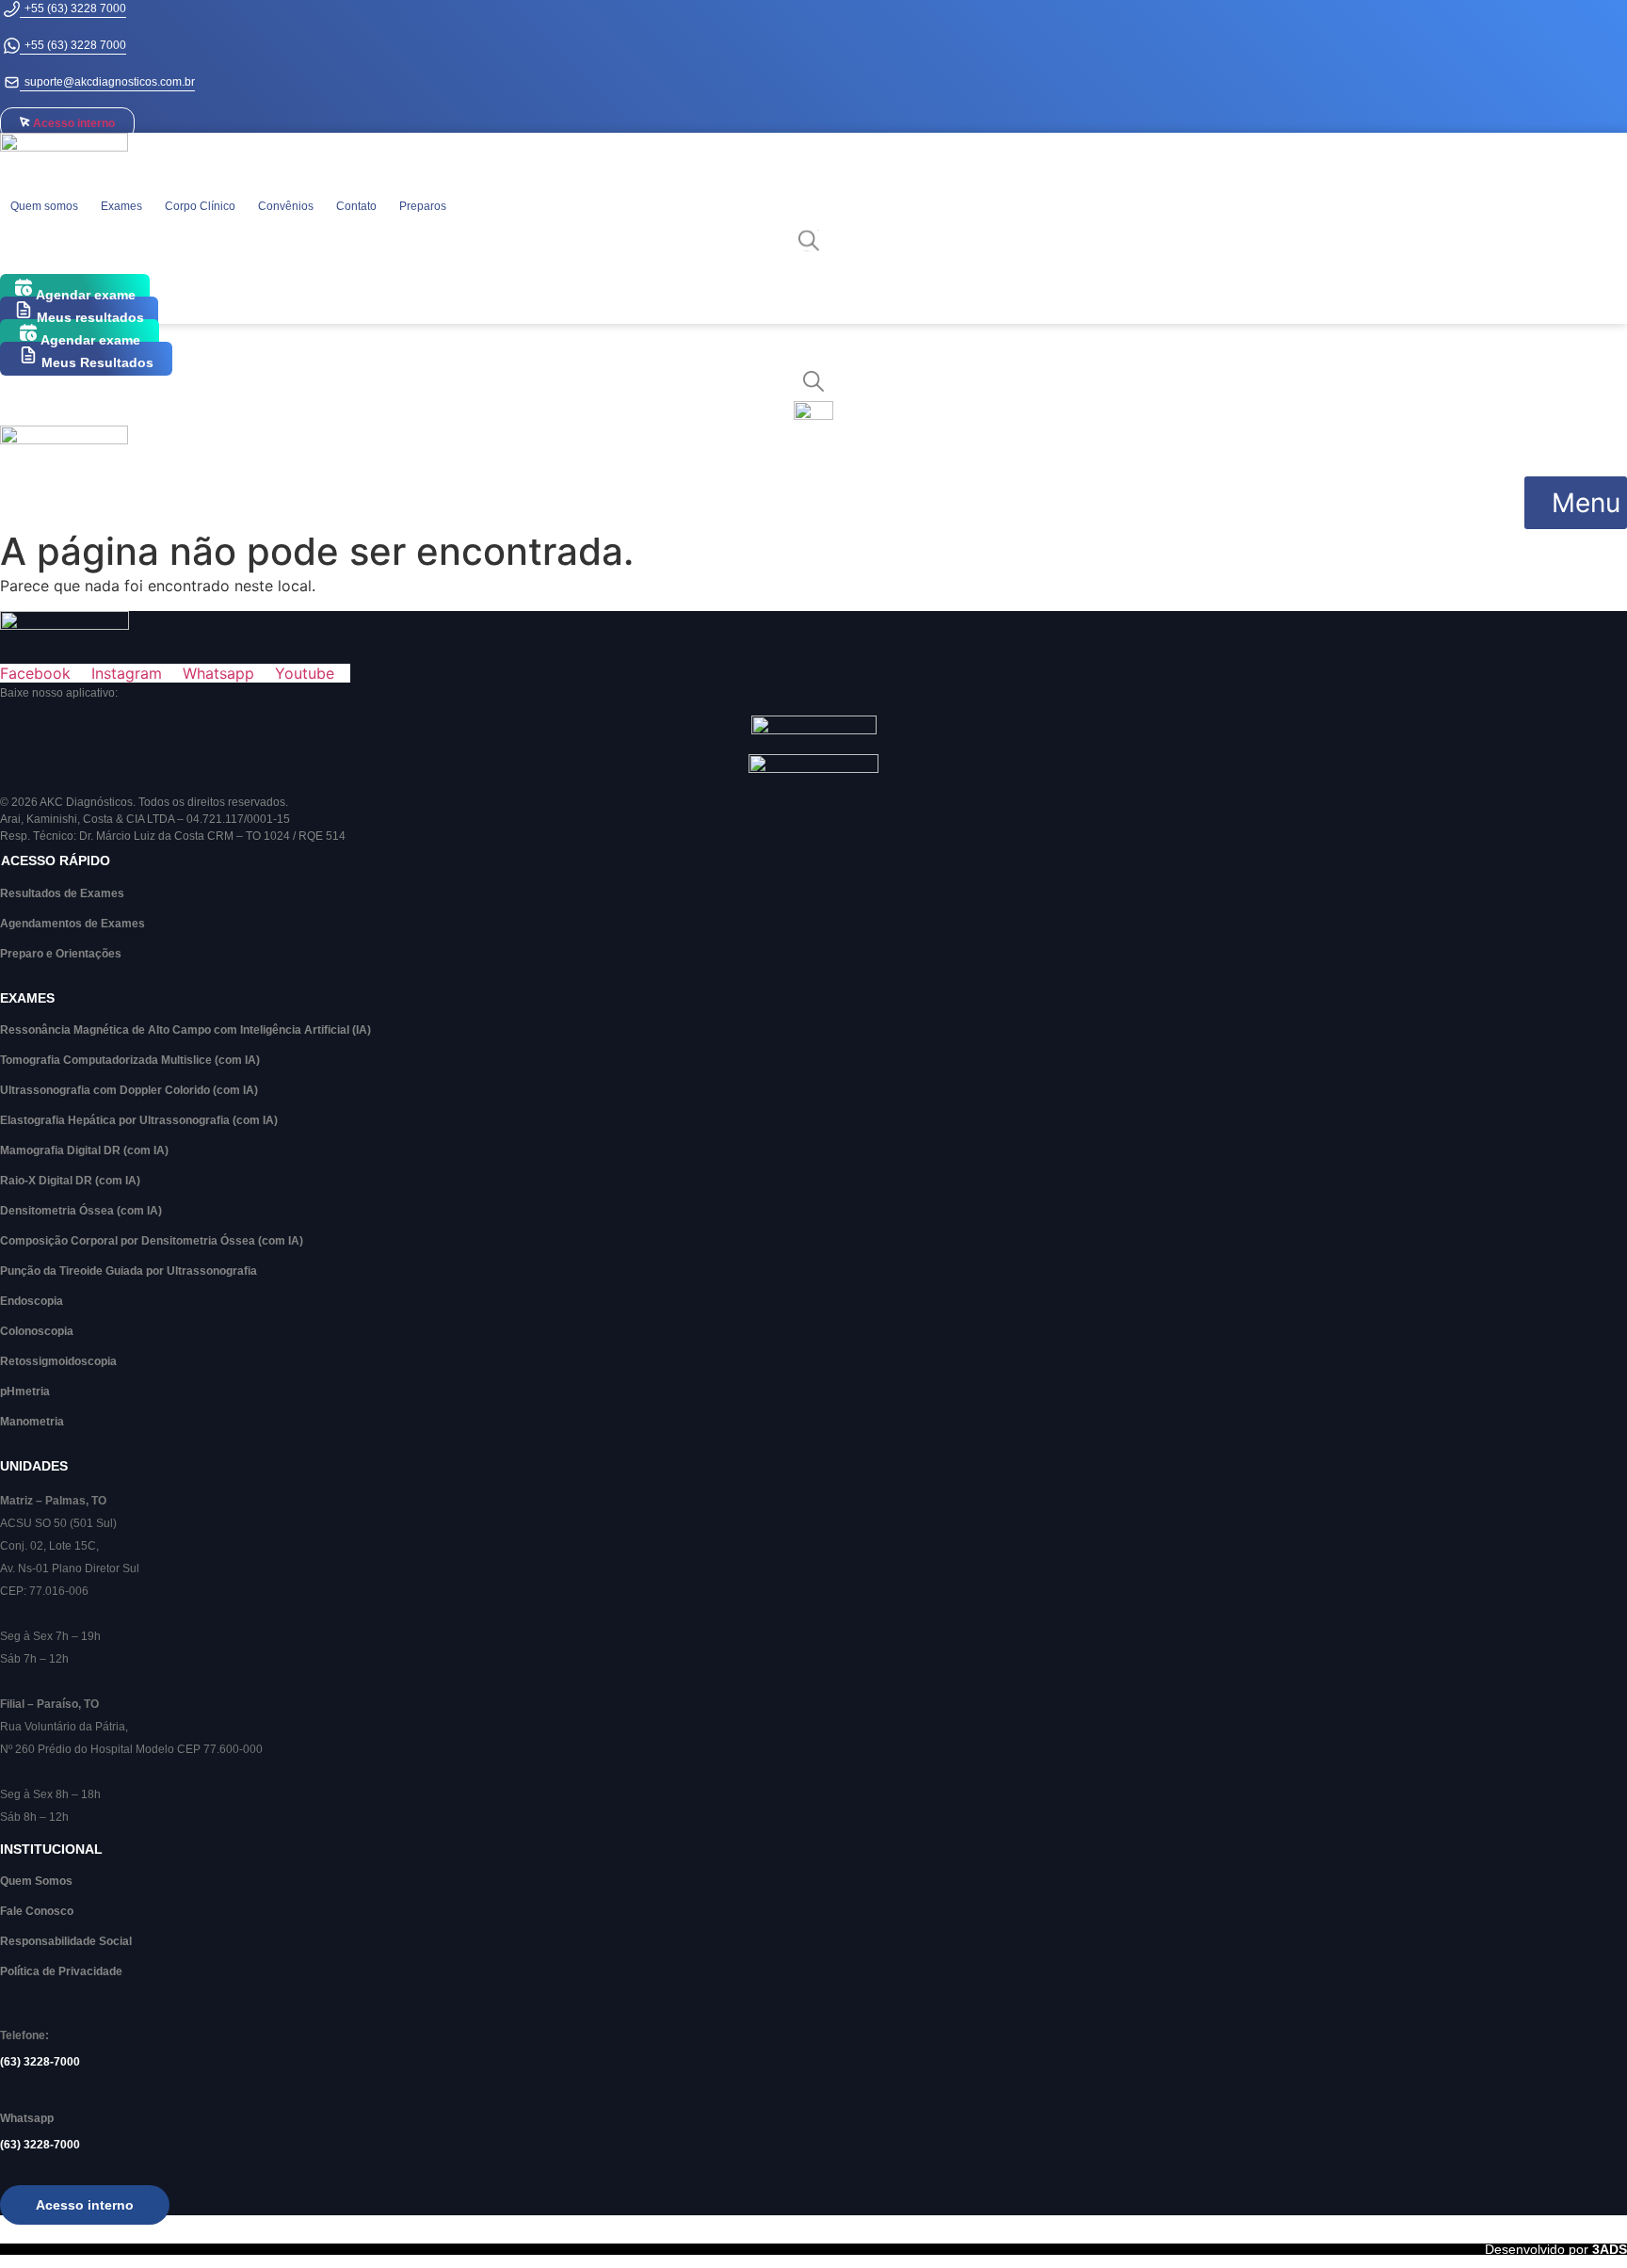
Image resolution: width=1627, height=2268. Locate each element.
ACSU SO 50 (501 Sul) (58, 1523)
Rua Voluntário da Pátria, (64, 1727)
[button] (1576, 503)
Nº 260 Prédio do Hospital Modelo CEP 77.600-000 (131, 1749)
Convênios (286, 206)
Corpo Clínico (200, 206)
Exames (121, 206)
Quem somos (44, 206)
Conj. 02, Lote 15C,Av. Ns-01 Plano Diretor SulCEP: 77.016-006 (70, 1568)
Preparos (423, 206)
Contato (356, 206)
